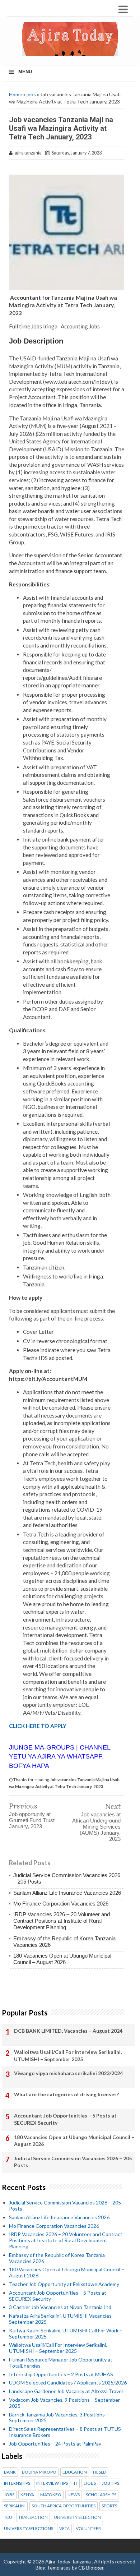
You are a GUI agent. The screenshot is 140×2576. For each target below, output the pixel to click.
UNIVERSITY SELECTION (77, 2517)
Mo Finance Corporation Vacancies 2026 (61, 1904)
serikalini (15, 2506)
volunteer (88, 2529)
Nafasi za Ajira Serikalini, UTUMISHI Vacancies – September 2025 (62, 2319)
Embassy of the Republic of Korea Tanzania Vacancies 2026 (57, 2258)
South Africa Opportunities (64, 2506)
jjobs (90, 2483)
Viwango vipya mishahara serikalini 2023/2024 (68, 2073)
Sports (109, 2506)
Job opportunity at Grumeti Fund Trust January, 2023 (32, 1820)
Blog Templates (53, 2568)
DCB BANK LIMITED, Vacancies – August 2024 (68, 2031)
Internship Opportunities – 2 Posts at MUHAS (61, 2374)
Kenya (27, 2495)
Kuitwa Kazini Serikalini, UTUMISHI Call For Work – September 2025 (66, 2333)
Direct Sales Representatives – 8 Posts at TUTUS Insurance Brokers (65, 2432)
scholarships (101, 2495)
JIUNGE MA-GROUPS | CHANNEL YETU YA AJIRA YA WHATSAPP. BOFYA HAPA (60, 1756)
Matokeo (51, 2495)
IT (76, 2483)
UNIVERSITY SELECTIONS (29, 2529)
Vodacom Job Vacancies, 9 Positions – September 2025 (64, 2403)
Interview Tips (52, 2483)
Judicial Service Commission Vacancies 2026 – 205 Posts (73, 2162)
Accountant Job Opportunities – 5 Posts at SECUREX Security (65, 2119)
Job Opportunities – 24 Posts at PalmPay (55, 2444)
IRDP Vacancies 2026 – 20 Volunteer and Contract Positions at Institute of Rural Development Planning (62, 1921)
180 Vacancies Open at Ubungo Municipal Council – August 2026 (62, 1959)
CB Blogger (91, 2568)
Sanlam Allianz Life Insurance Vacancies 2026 (67, 1893)
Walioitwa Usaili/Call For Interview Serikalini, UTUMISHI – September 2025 (68, 2056)
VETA (64, 2529)
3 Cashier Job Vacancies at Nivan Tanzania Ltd (60, 2307)
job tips (111, 2483)
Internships (17, 2483)
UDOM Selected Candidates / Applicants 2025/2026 (68, 2383)
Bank (10, 2472)
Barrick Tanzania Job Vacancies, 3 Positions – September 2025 (59, 2418)
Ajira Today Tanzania (69, 2561)
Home (16, 94)
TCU (8, 2517)
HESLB (99, 2472)
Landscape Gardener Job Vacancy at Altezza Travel (66, 2391)
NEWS (74, 2495)
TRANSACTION (33, 2517)
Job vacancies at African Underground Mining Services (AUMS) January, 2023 (96, 1827)
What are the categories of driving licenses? (66, 2094)
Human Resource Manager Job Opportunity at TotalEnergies (61, 2363)
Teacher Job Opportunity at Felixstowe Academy (64, 2284)
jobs (31, 94)
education (75, 2472)
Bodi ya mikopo (39, 2472)
